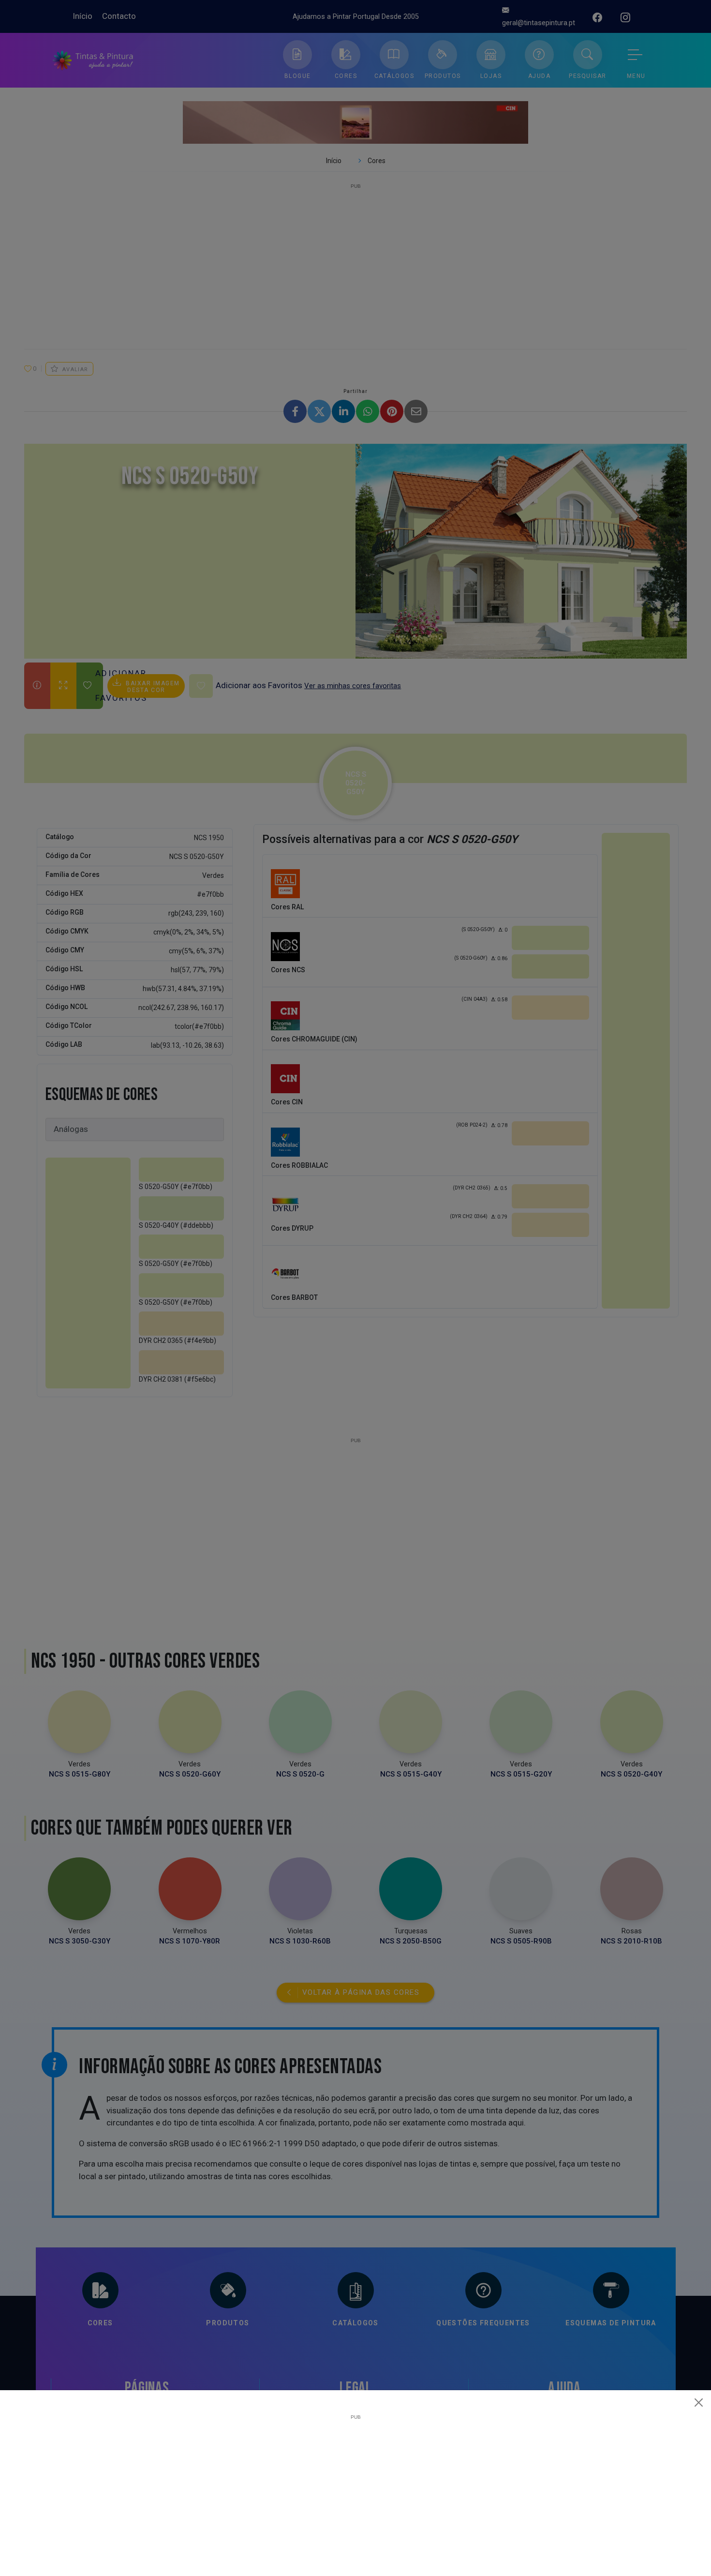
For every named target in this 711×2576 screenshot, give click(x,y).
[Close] (699, 2402)
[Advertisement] (355, 2487)
